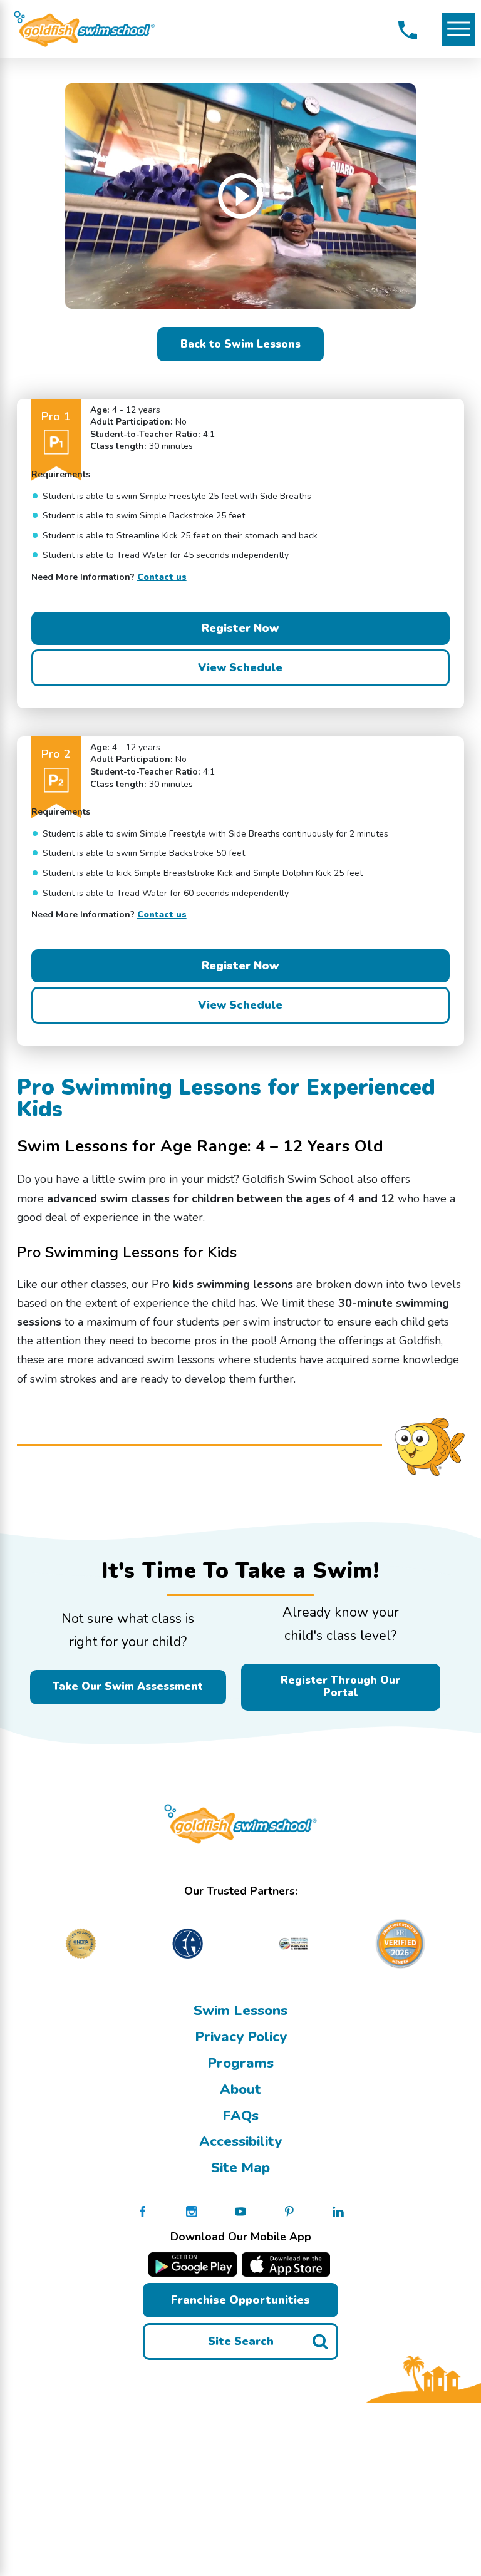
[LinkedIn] (338, 2211)
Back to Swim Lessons (240, 344)
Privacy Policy (241, 2037)
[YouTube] (240, 2211)
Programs (240, 2063)
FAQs (240, 2116)
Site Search (241, 2341)
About (240, 2089)
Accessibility (240, 2141)
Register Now (240, 628)
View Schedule (240, 667)
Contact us (162, 577)
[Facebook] (143, 2211)
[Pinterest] (289, 2211)
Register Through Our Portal (340, 1687)
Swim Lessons (240, 2011)
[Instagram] (192, 2211)
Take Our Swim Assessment (128, 1687)
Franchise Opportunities (240, 2300)
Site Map (240, 2168)
